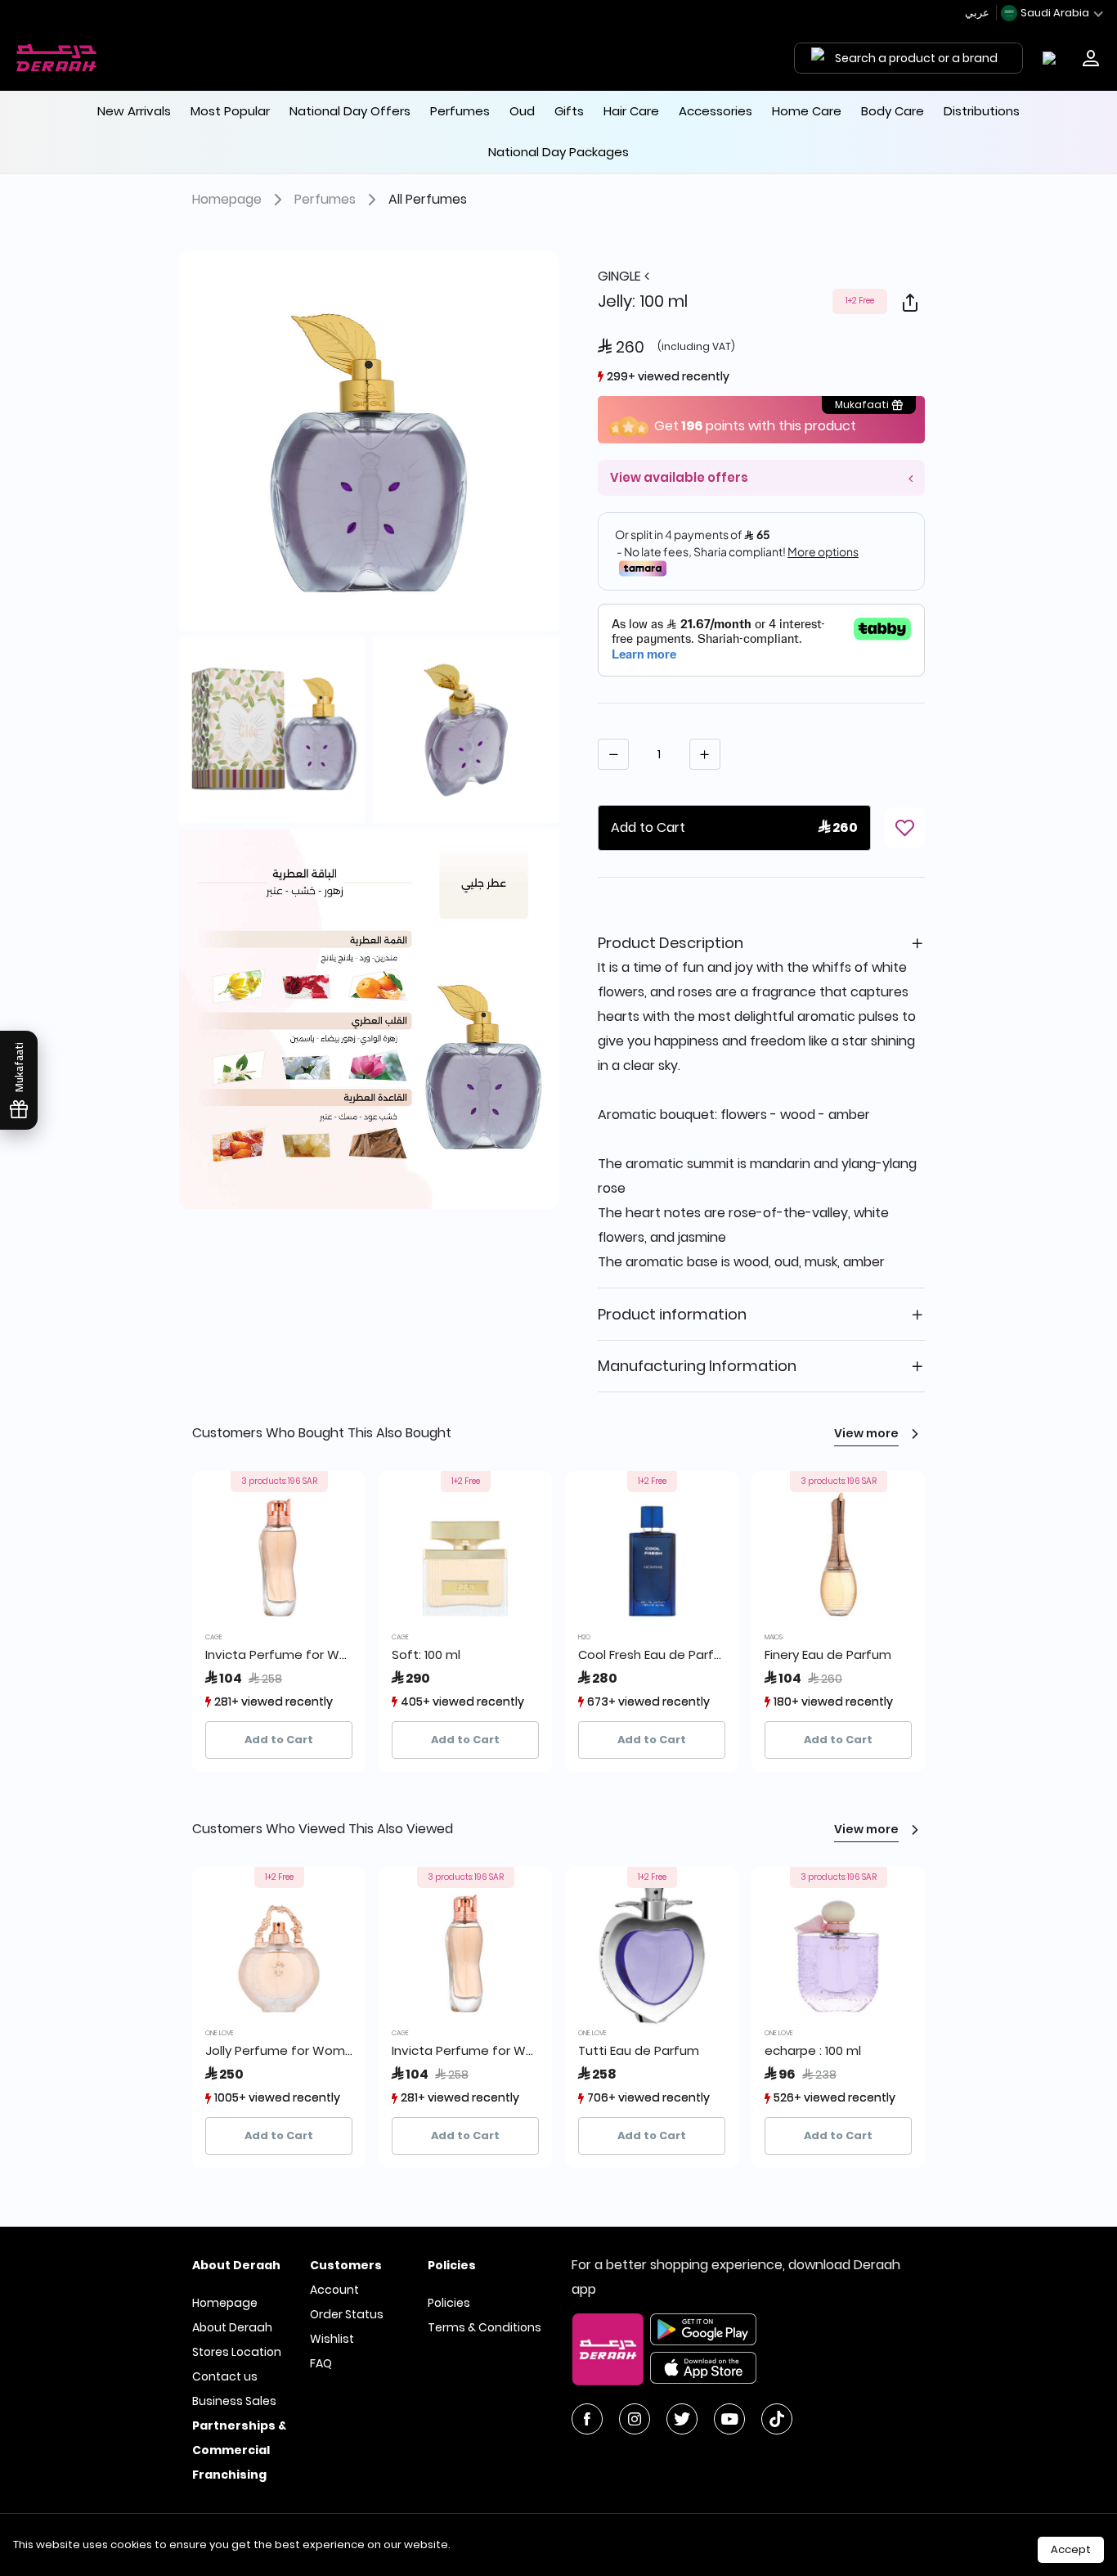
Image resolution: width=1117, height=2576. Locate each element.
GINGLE (621, 276)
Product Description (671, 943)
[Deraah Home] (57, 58)
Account (334, 2290)
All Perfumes (428, 199)
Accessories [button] (716, 111)
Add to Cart (279, 1740)
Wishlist (332, 2339)
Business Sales (234, 2401)
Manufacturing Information (697, 1366)
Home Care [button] (807, 111)
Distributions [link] (982, 111)
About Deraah (232, 2327)
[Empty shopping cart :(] (1053, 58)
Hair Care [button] (631, 111)
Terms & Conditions (484, 2327)
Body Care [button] (893, 111)
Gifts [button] (569, 111)
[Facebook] (587, 2419)
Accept (1071, 2549)
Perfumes (325, 199)
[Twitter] (682, 2419)
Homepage (227, 199)
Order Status (347, 2314)
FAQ (321, 2363)
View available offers (679, 477)
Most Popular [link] (230, 111)
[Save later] (904, 828)
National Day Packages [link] (558, 152)
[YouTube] (729, 2419)
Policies (449, 2303)
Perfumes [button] (460, 111)
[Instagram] (635, 2419)
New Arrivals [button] (134, 111)
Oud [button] (522, 111)
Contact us (225, 2376)
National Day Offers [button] (350, 111)
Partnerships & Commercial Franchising (239, 2450)
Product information (672, 1314)
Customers (346, 2265)
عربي (978, 13)
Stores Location (237, 2352)
